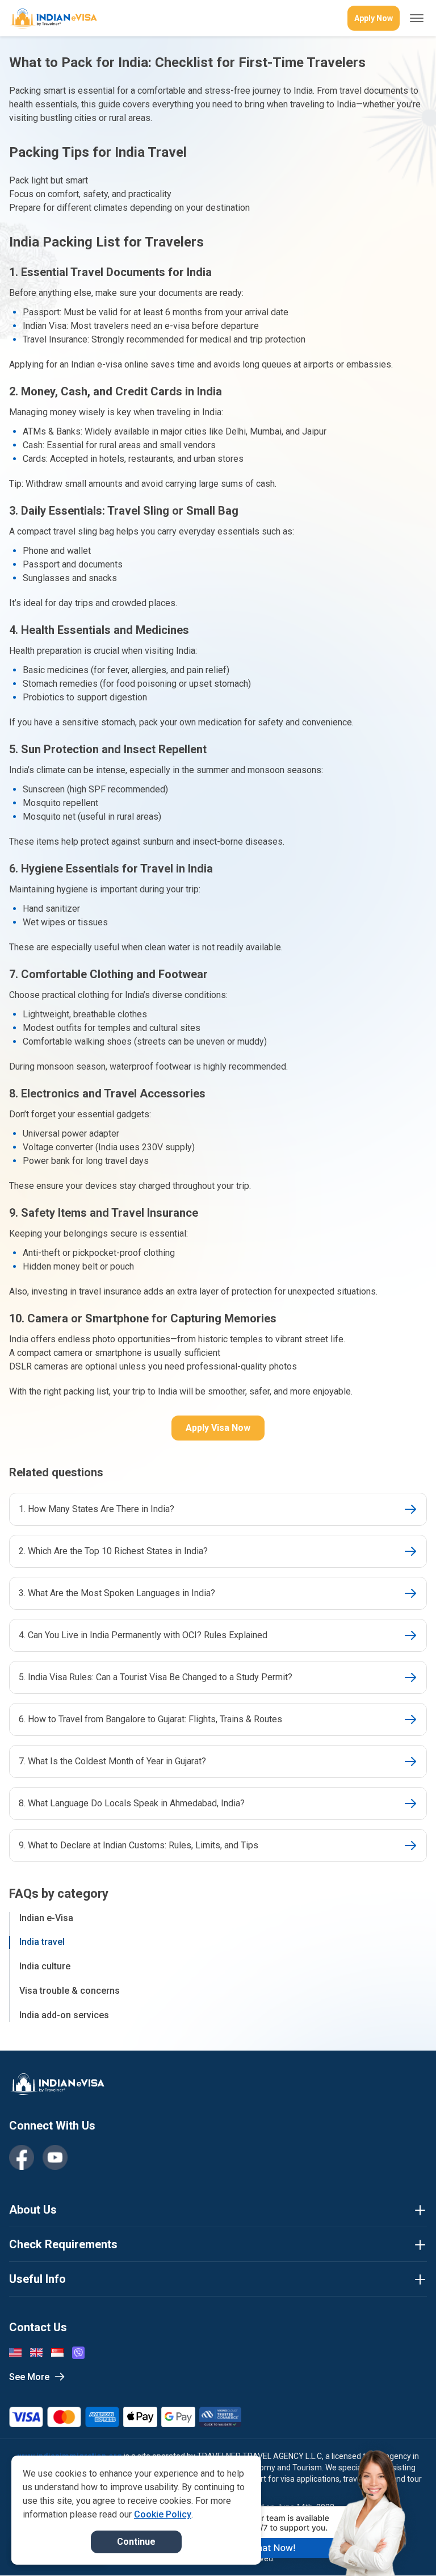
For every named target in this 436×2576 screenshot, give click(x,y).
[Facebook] (22, 2157)
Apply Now (374, 18)
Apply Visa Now (218, 1428)
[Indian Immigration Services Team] (53, 18)
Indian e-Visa (46, 1918)
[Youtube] (55, 2157)
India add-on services (64, 2015)
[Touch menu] (417, 18)
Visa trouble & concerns (70, 1991)
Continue (136, 2542)
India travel (42, 1942)
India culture (45, 1966)
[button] (403, 2546)
